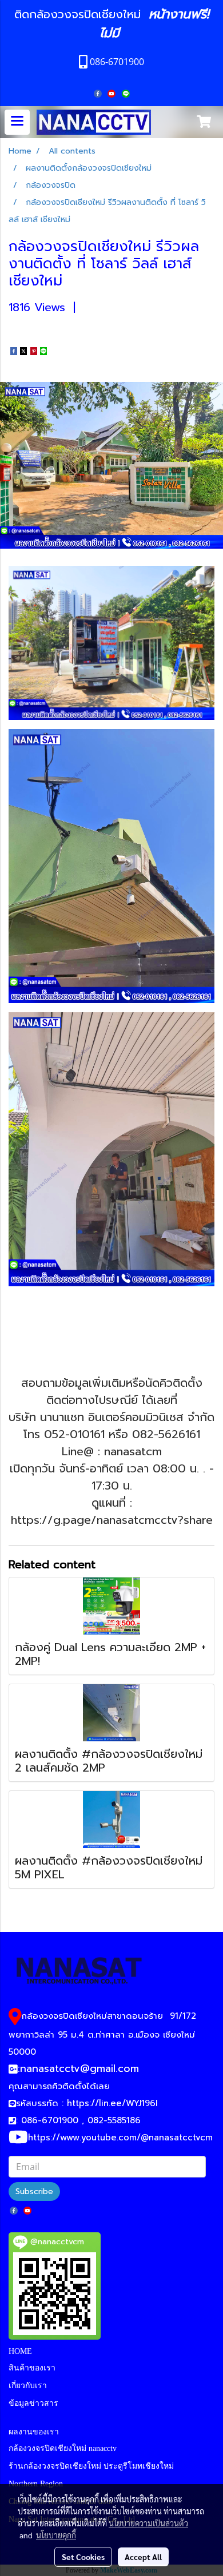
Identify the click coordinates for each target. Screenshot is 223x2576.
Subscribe (34, 2191)
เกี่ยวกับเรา (28, 2386)
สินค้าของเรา (32, 2368)
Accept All (143, 2557)
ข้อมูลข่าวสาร (33, 2403)
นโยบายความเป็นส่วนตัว (148, 2523)
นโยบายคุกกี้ (56, 2535)
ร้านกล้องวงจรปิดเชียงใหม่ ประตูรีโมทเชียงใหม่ (91, 2466)
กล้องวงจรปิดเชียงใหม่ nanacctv (63, 2448)
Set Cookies (83, 2557)
